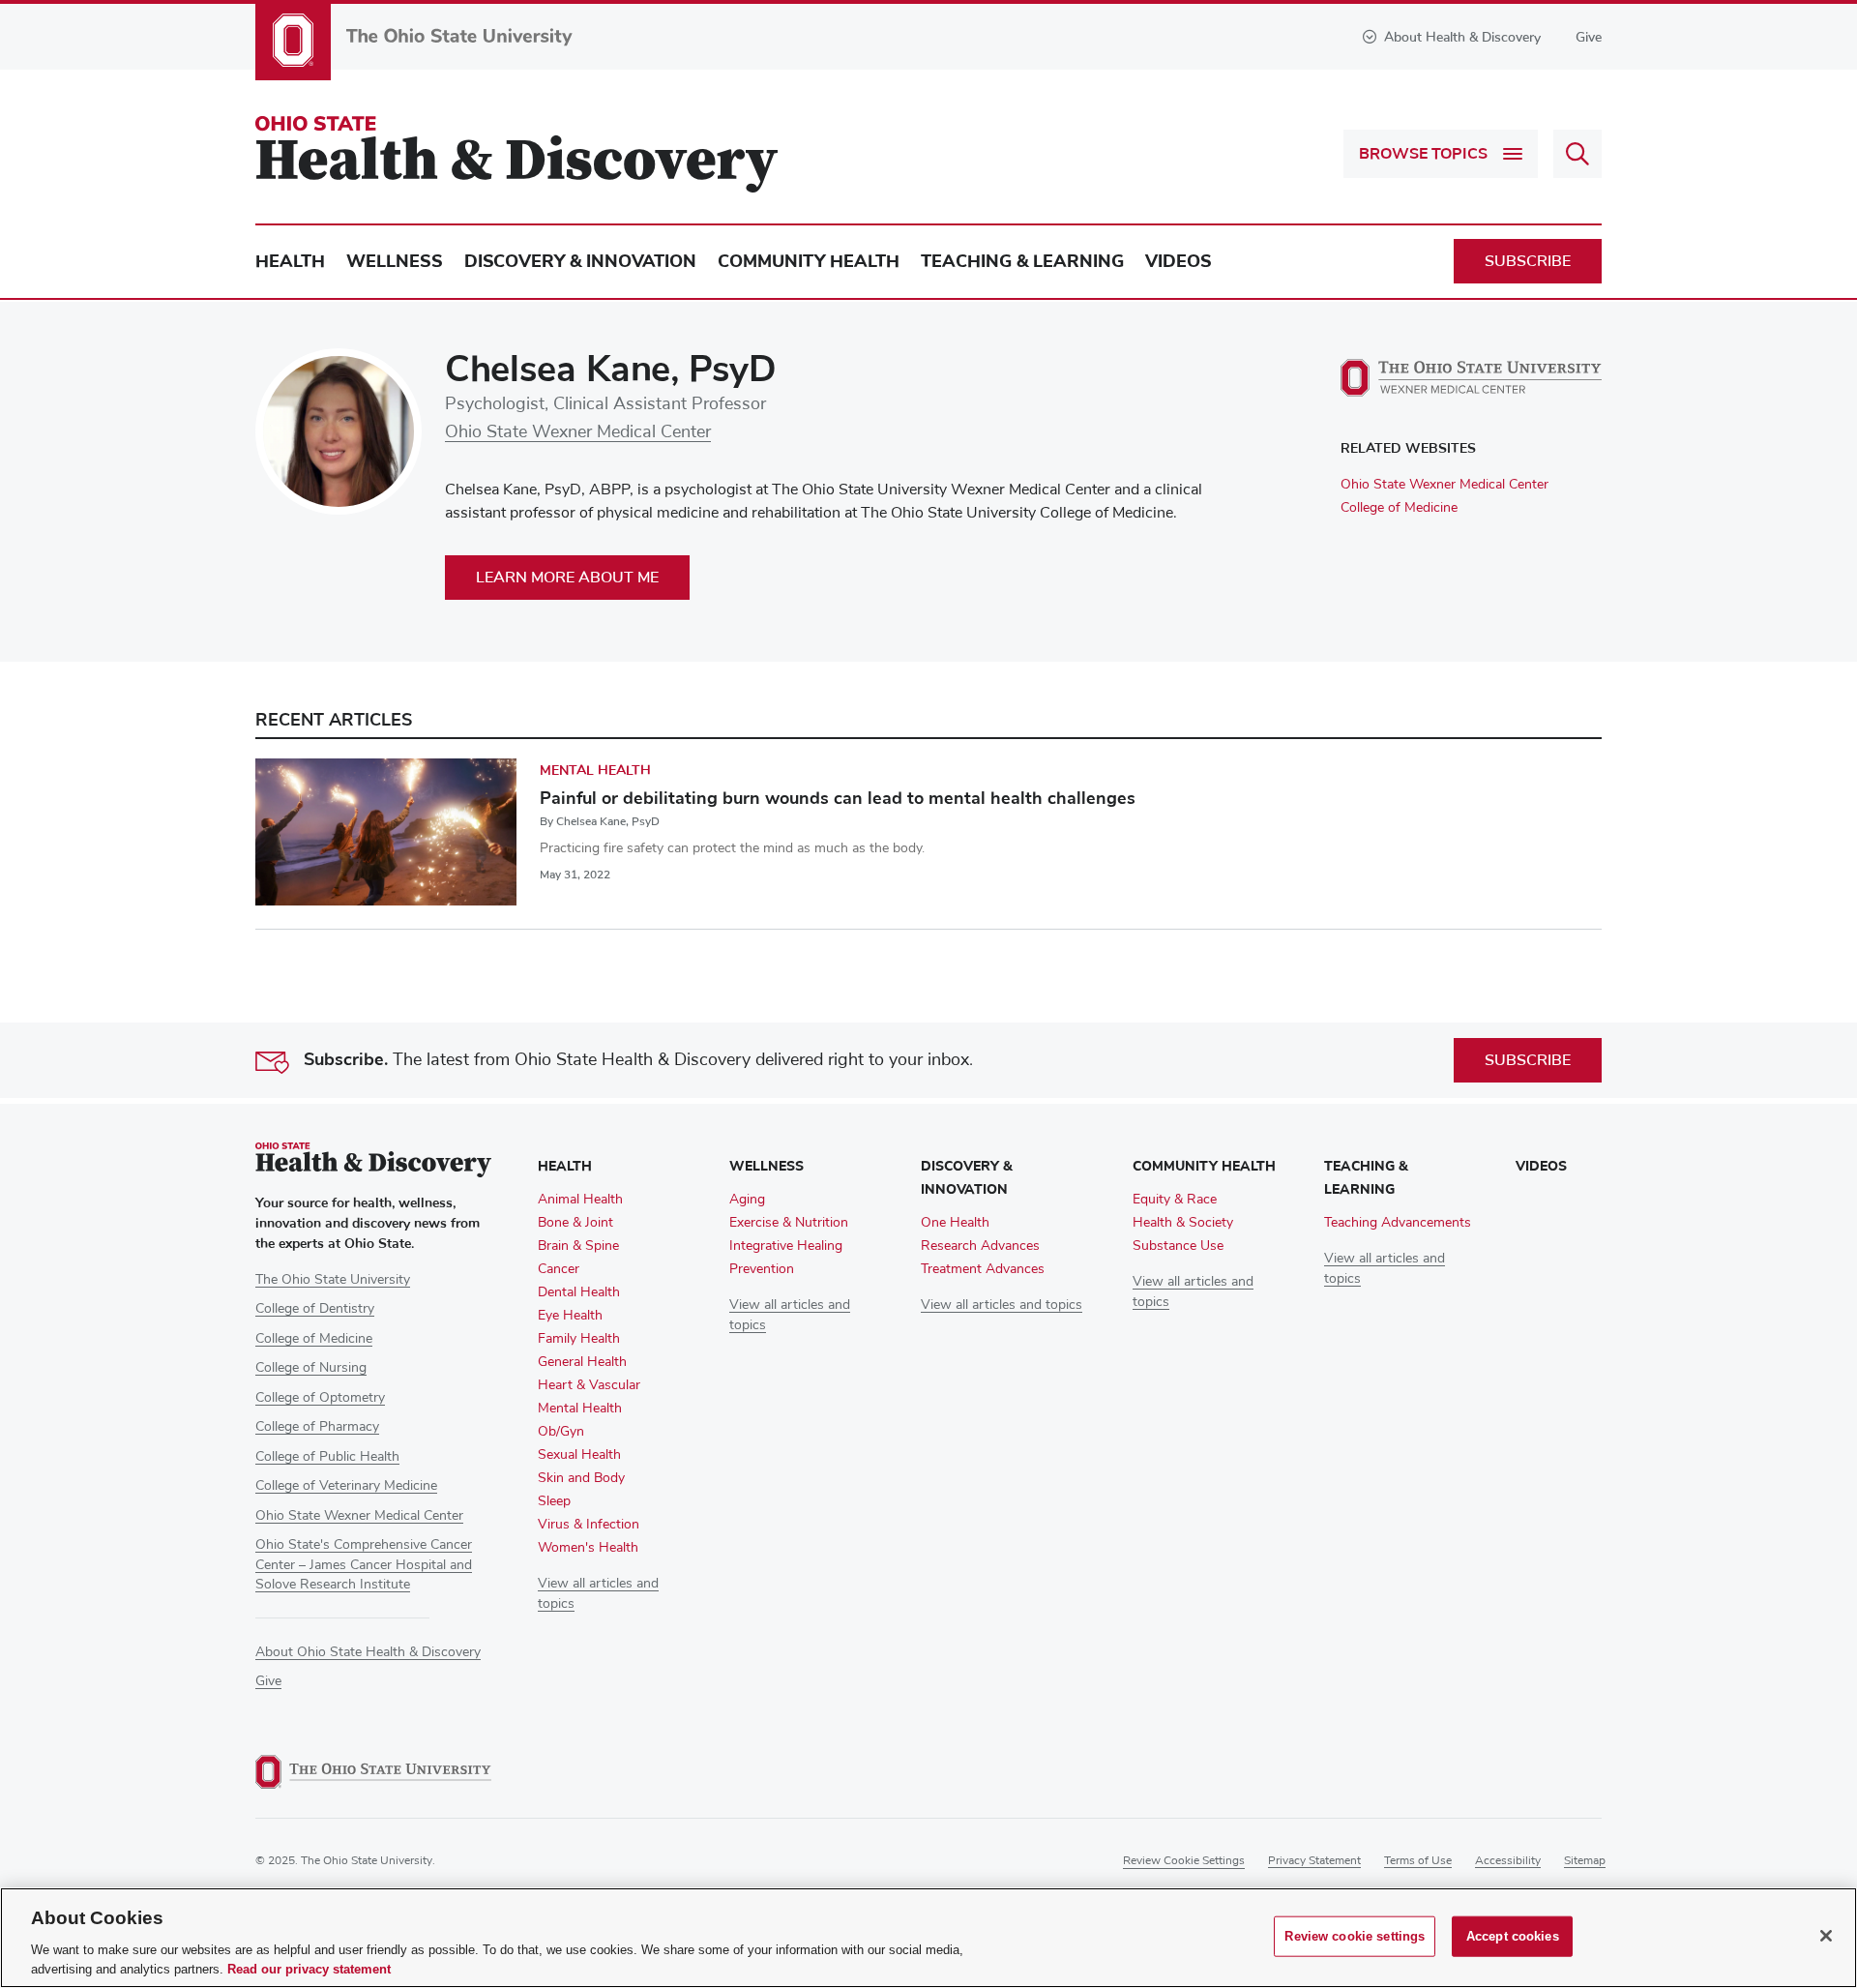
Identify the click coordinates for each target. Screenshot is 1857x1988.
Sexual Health (579, 1455)
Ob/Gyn (561, 1432)
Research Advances (980, 1246)
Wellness (395, 261)
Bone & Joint (575, 1223)
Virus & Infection (589, 1525)
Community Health (809, 261)
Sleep (554, 1501)
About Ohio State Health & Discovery (368, 1652)
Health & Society (1183, 1223)
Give (1589, 37)
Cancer (559, 1269)
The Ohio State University (333, 1280)
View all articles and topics (1002, 1305)
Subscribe (1528, 261)
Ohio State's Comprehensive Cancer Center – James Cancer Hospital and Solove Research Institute (364, 1565)
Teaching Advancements (1398, 1223)
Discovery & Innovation (580, 261)
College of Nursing (311, 1368)
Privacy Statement (1314, 1861)
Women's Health (588, 1548)
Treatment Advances (983, 1269)
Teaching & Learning (1022, 261)
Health (290, 261)
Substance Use (1178, 1246)
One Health (955, 1223)
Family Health (579, 1339)
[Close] (1826, 1936)
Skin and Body (581, 1478)
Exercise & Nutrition (789, 1223)
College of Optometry (320, 1398)
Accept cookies (1513, 1936)
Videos (1179, 261)
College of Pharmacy (317, 1427)
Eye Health (570, 1316)
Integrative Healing (786, 1246)
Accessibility (1508, 1861)
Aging (747, 1200)
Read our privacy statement (309, 1968)
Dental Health (579, 1292)
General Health (582, 1362)
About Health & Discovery (1462, 37)
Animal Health (580, 1200)
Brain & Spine (578, 1246)
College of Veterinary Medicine (346, 1486)
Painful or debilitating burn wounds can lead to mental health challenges (838, 798)
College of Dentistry (315, 1309)
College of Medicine (1399, 508)
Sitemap (1585, 1861)
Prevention (762, 1269)
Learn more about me (567, 578)
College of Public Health (327, 1457)
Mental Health (595, 771)
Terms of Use (1418, 1861)
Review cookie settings (1184, 1861)
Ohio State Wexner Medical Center (578, 432)
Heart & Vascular (589, 1385)
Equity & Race (1175, 1200)
